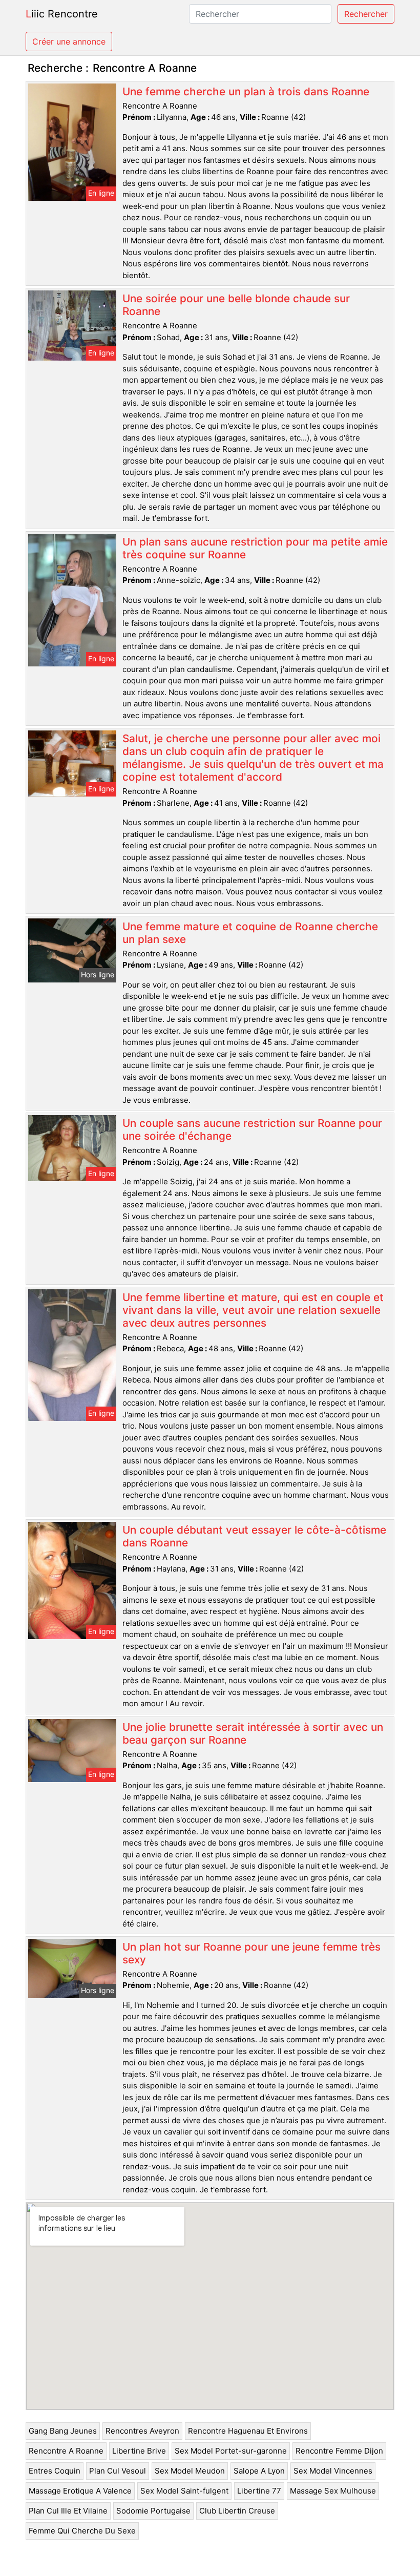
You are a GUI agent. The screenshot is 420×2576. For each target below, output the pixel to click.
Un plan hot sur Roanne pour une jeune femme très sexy (251, 1953)
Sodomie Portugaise (153, 2511)
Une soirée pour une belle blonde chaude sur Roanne (236, 305)
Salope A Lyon (259, 2471)
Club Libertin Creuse (237, 2511)
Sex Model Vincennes (333, 2471)
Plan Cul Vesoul (118, 2471)
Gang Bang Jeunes (63, 2431)
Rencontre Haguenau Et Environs (248, 2431)
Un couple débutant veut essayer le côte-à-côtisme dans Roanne (254, 1536)
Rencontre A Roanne (66, 2451)
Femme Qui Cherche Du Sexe (82, 2531)
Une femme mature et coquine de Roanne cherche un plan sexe (250, 933)
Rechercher (366, 14)
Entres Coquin (55, 2471)
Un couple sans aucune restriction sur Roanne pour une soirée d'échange (252, 1129)
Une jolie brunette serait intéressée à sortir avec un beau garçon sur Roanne (253, 1733)
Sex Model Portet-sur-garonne (231, 2451)
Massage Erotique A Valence (80, 2491)
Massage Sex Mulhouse (333, 2491)
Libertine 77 (259, 2491)
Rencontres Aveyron (142, 2431)
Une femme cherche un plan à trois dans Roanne (246, 91)
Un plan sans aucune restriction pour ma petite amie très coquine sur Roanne (255, 548)
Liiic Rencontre (62, 14)
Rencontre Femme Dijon (339, 2451)
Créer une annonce (69, 41)
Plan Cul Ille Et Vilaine (68, 2511)
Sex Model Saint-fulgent (184, 2491)
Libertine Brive (139, 2451)
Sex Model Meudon (190, 2471)
